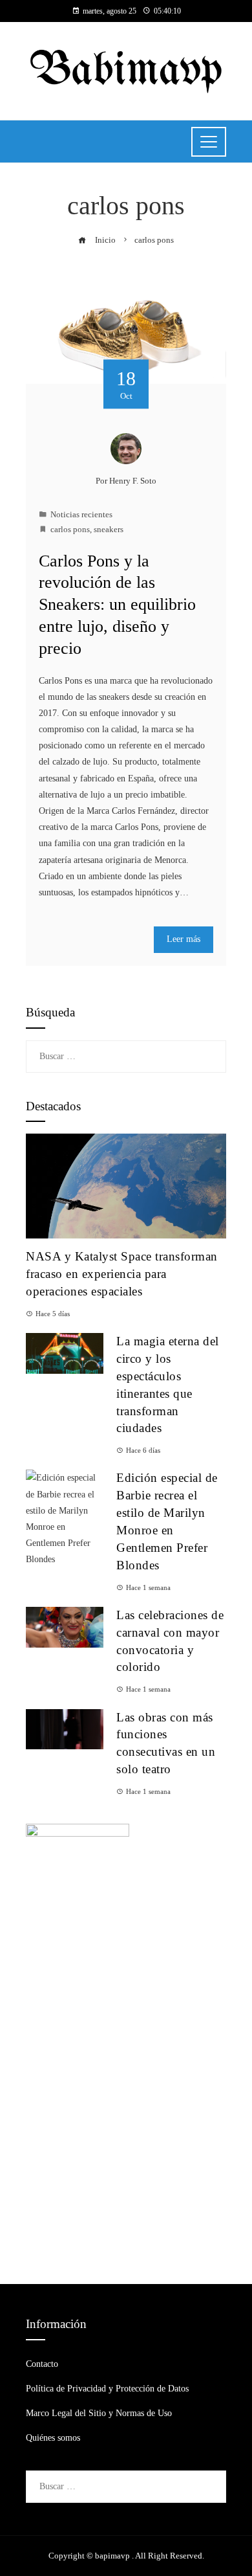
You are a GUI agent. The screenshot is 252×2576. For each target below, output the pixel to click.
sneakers (109, 530)
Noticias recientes (81, 515)
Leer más (184, 939)
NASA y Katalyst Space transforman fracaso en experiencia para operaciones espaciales (122, 1274)
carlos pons (70, 530)
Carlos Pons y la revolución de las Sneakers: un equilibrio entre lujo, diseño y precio (117, 605)
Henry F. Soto (133, 481)
